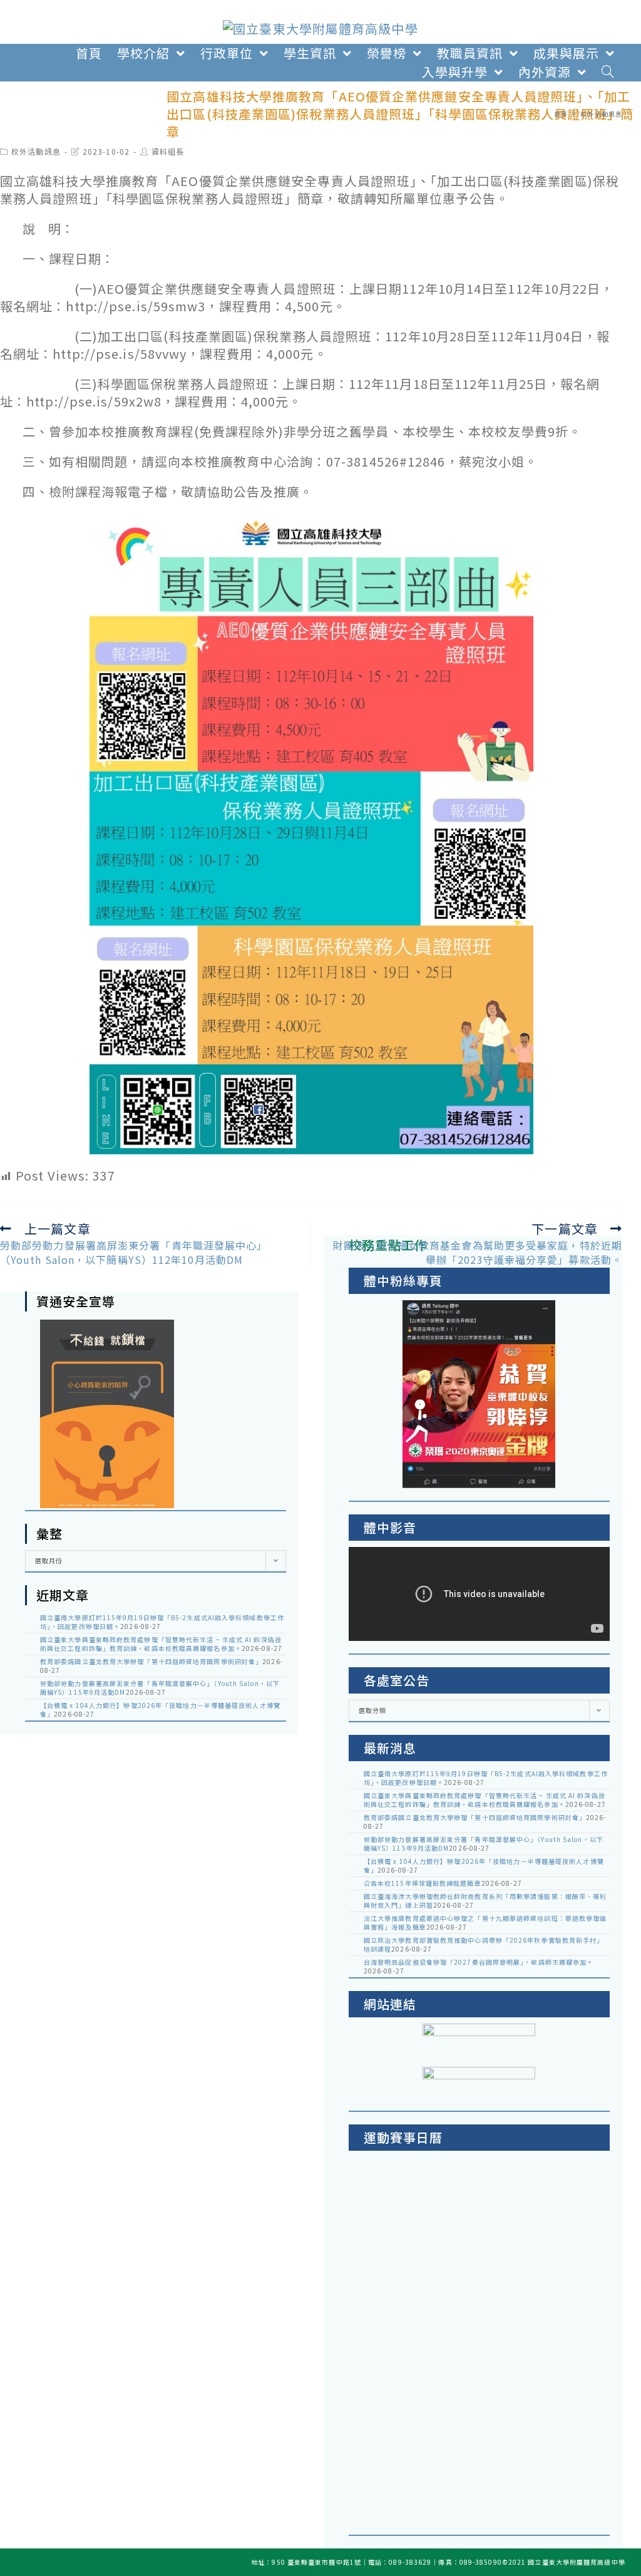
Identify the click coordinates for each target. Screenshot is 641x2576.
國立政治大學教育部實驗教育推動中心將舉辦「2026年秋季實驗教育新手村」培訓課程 (484, 1944)
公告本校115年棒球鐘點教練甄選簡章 (423, 1883)
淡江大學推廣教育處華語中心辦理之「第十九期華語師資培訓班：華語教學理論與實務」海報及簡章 (485, 1922)
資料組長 (168, 151)
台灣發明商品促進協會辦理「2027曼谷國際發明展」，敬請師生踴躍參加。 (479, 1962)
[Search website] (608, 72)
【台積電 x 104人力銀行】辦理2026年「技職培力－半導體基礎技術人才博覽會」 (160, 1710)
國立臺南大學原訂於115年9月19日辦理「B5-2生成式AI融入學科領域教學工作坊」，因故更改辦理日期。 (162, 1622)
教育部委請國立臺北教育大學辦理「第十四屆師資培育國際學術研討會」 (151, 1661)
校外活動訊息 (36, 151)
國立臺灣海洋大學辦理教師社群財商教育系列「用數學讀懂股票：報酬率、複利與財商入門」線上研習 (485, 1901)
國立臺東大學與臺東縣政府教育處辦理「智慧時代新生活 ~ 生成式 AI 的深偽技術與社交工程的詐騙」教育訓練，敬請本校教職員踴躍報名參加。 (161, 1644)
